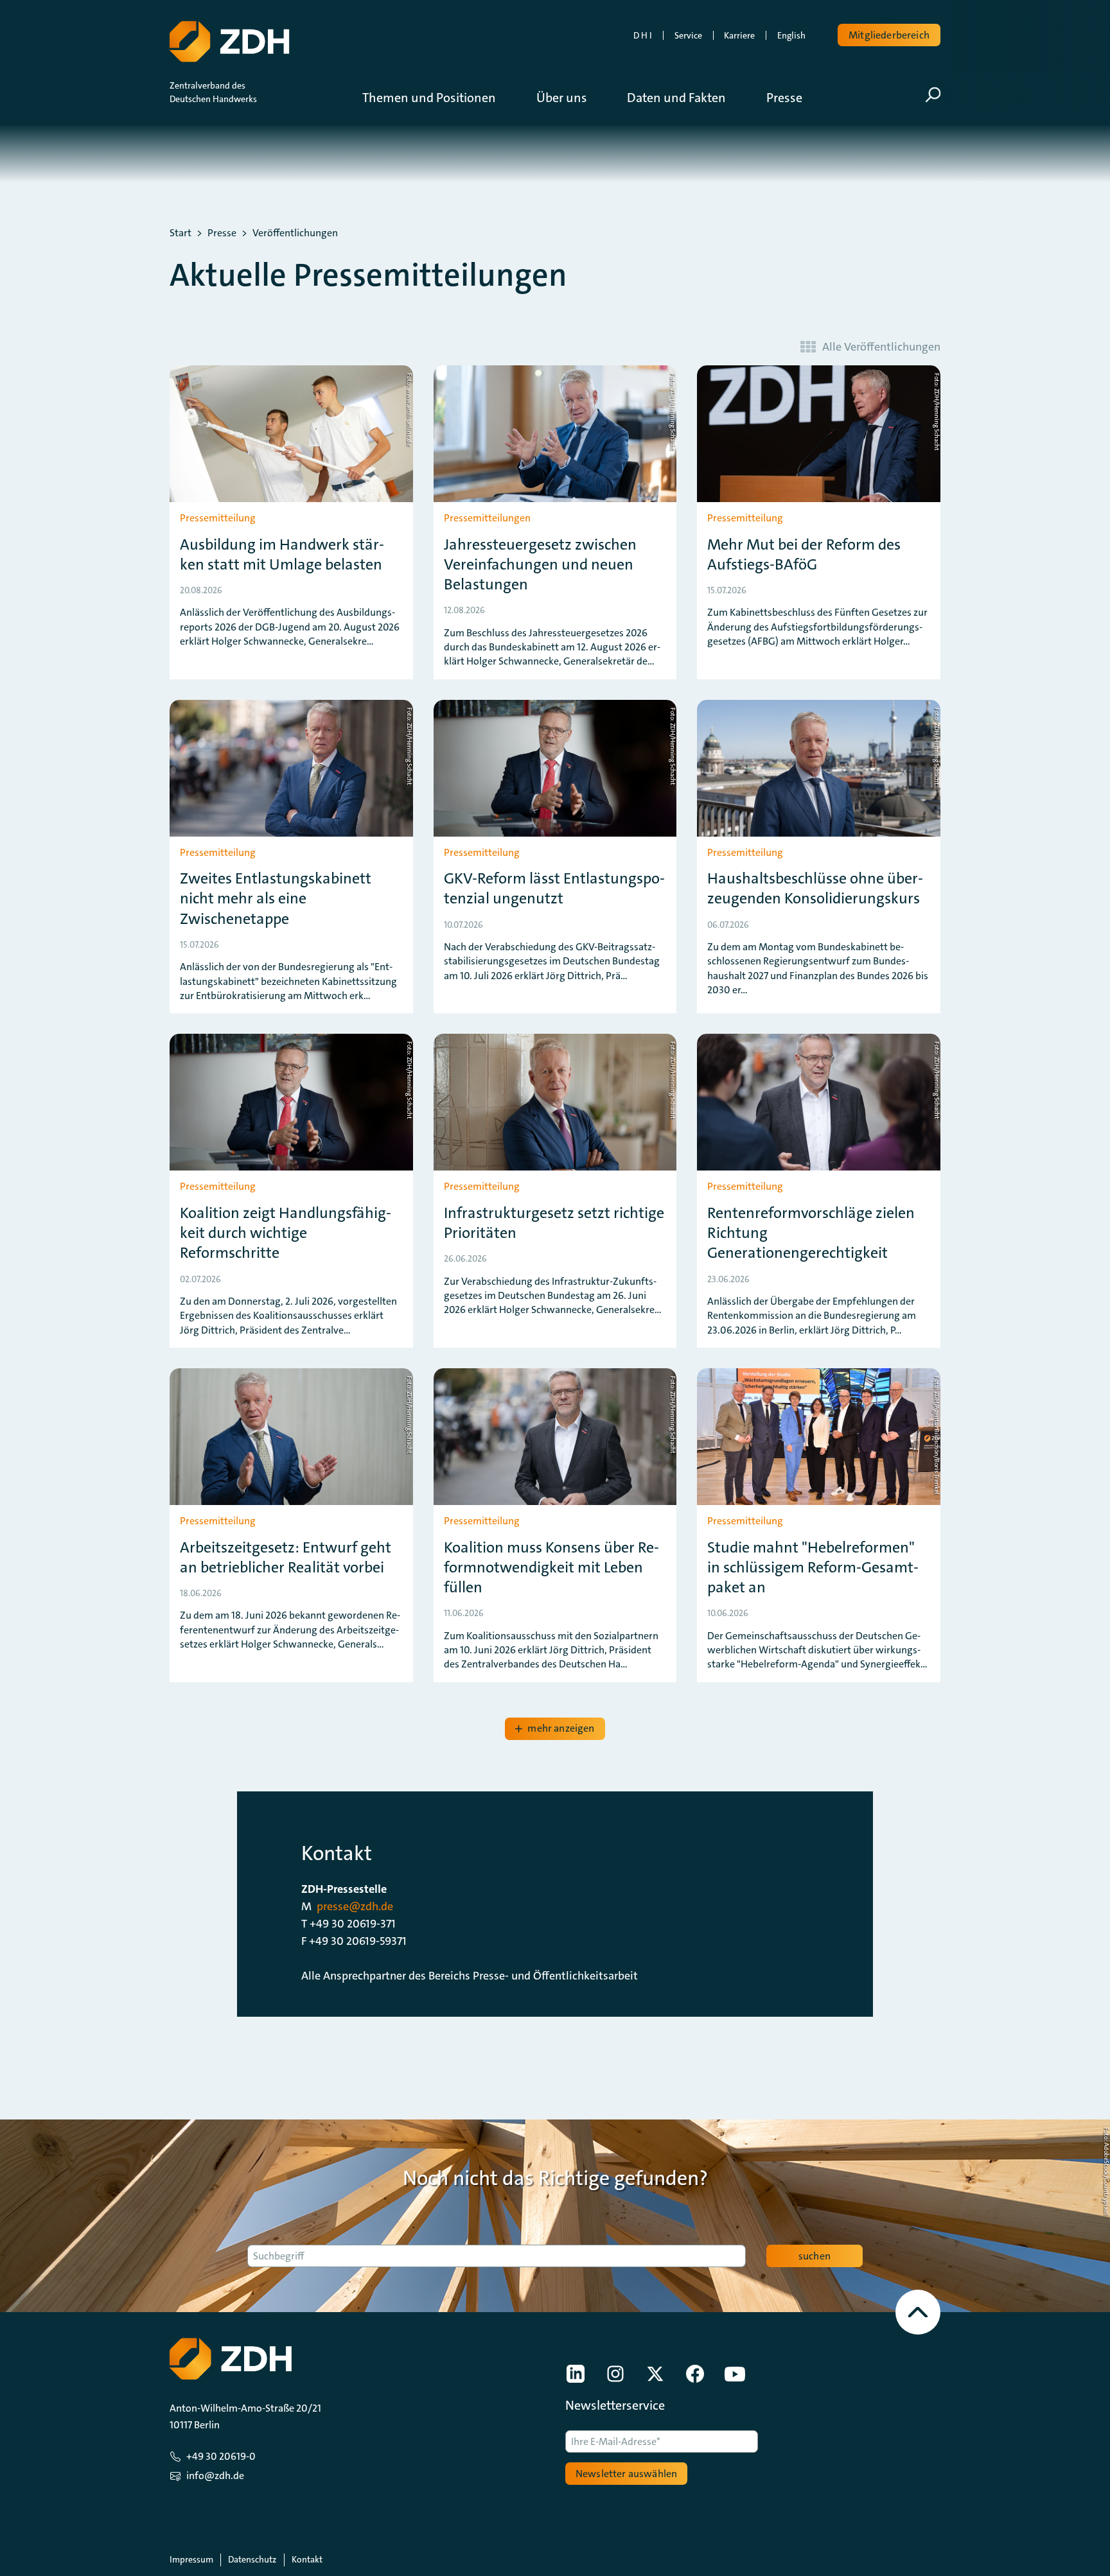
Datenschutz (252, 2559)
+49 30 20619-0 (221, 2456)
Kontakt (307, 2559)
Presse (222, 233)
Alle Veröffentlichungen (881, 347)
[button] (439, 98)
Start (181, 233)
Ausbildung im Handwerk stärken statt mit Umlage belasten (282, 555)
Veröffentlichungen (295, 233)
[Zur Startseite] (229, 42)
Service (688, 35)
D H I (643, 35)
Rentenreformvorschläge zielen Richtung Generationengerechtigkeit (811, 1233)
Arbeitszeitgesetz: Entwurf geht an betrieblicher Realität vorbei (286, 1558)
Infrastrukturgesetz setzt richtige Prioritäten (554, 1223)
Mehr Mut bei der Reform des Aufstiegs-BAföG (804, 555)
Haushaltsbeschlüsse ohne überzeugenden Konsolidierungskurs (815, 889)
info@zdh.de (215, 2476)
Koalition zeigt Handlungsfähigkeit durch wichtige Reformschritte (286, 1233)
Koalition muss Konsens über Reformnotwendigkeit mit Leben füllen (551, 1568)
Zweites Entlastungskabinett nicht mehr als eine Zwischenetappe (276, 899)
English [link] (791, 35)
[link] (576, 2374)
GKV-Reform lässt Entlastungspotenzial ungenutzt (554, 889)
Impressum (191, 2559)
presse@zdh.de (355, 1906)
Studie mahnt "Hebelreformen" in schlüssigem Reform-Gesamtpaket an (813, 1568)
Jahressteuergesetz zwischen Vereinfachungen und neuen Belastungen (540, 565)
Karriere (739, 35)
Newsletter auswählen (626, 2474)
